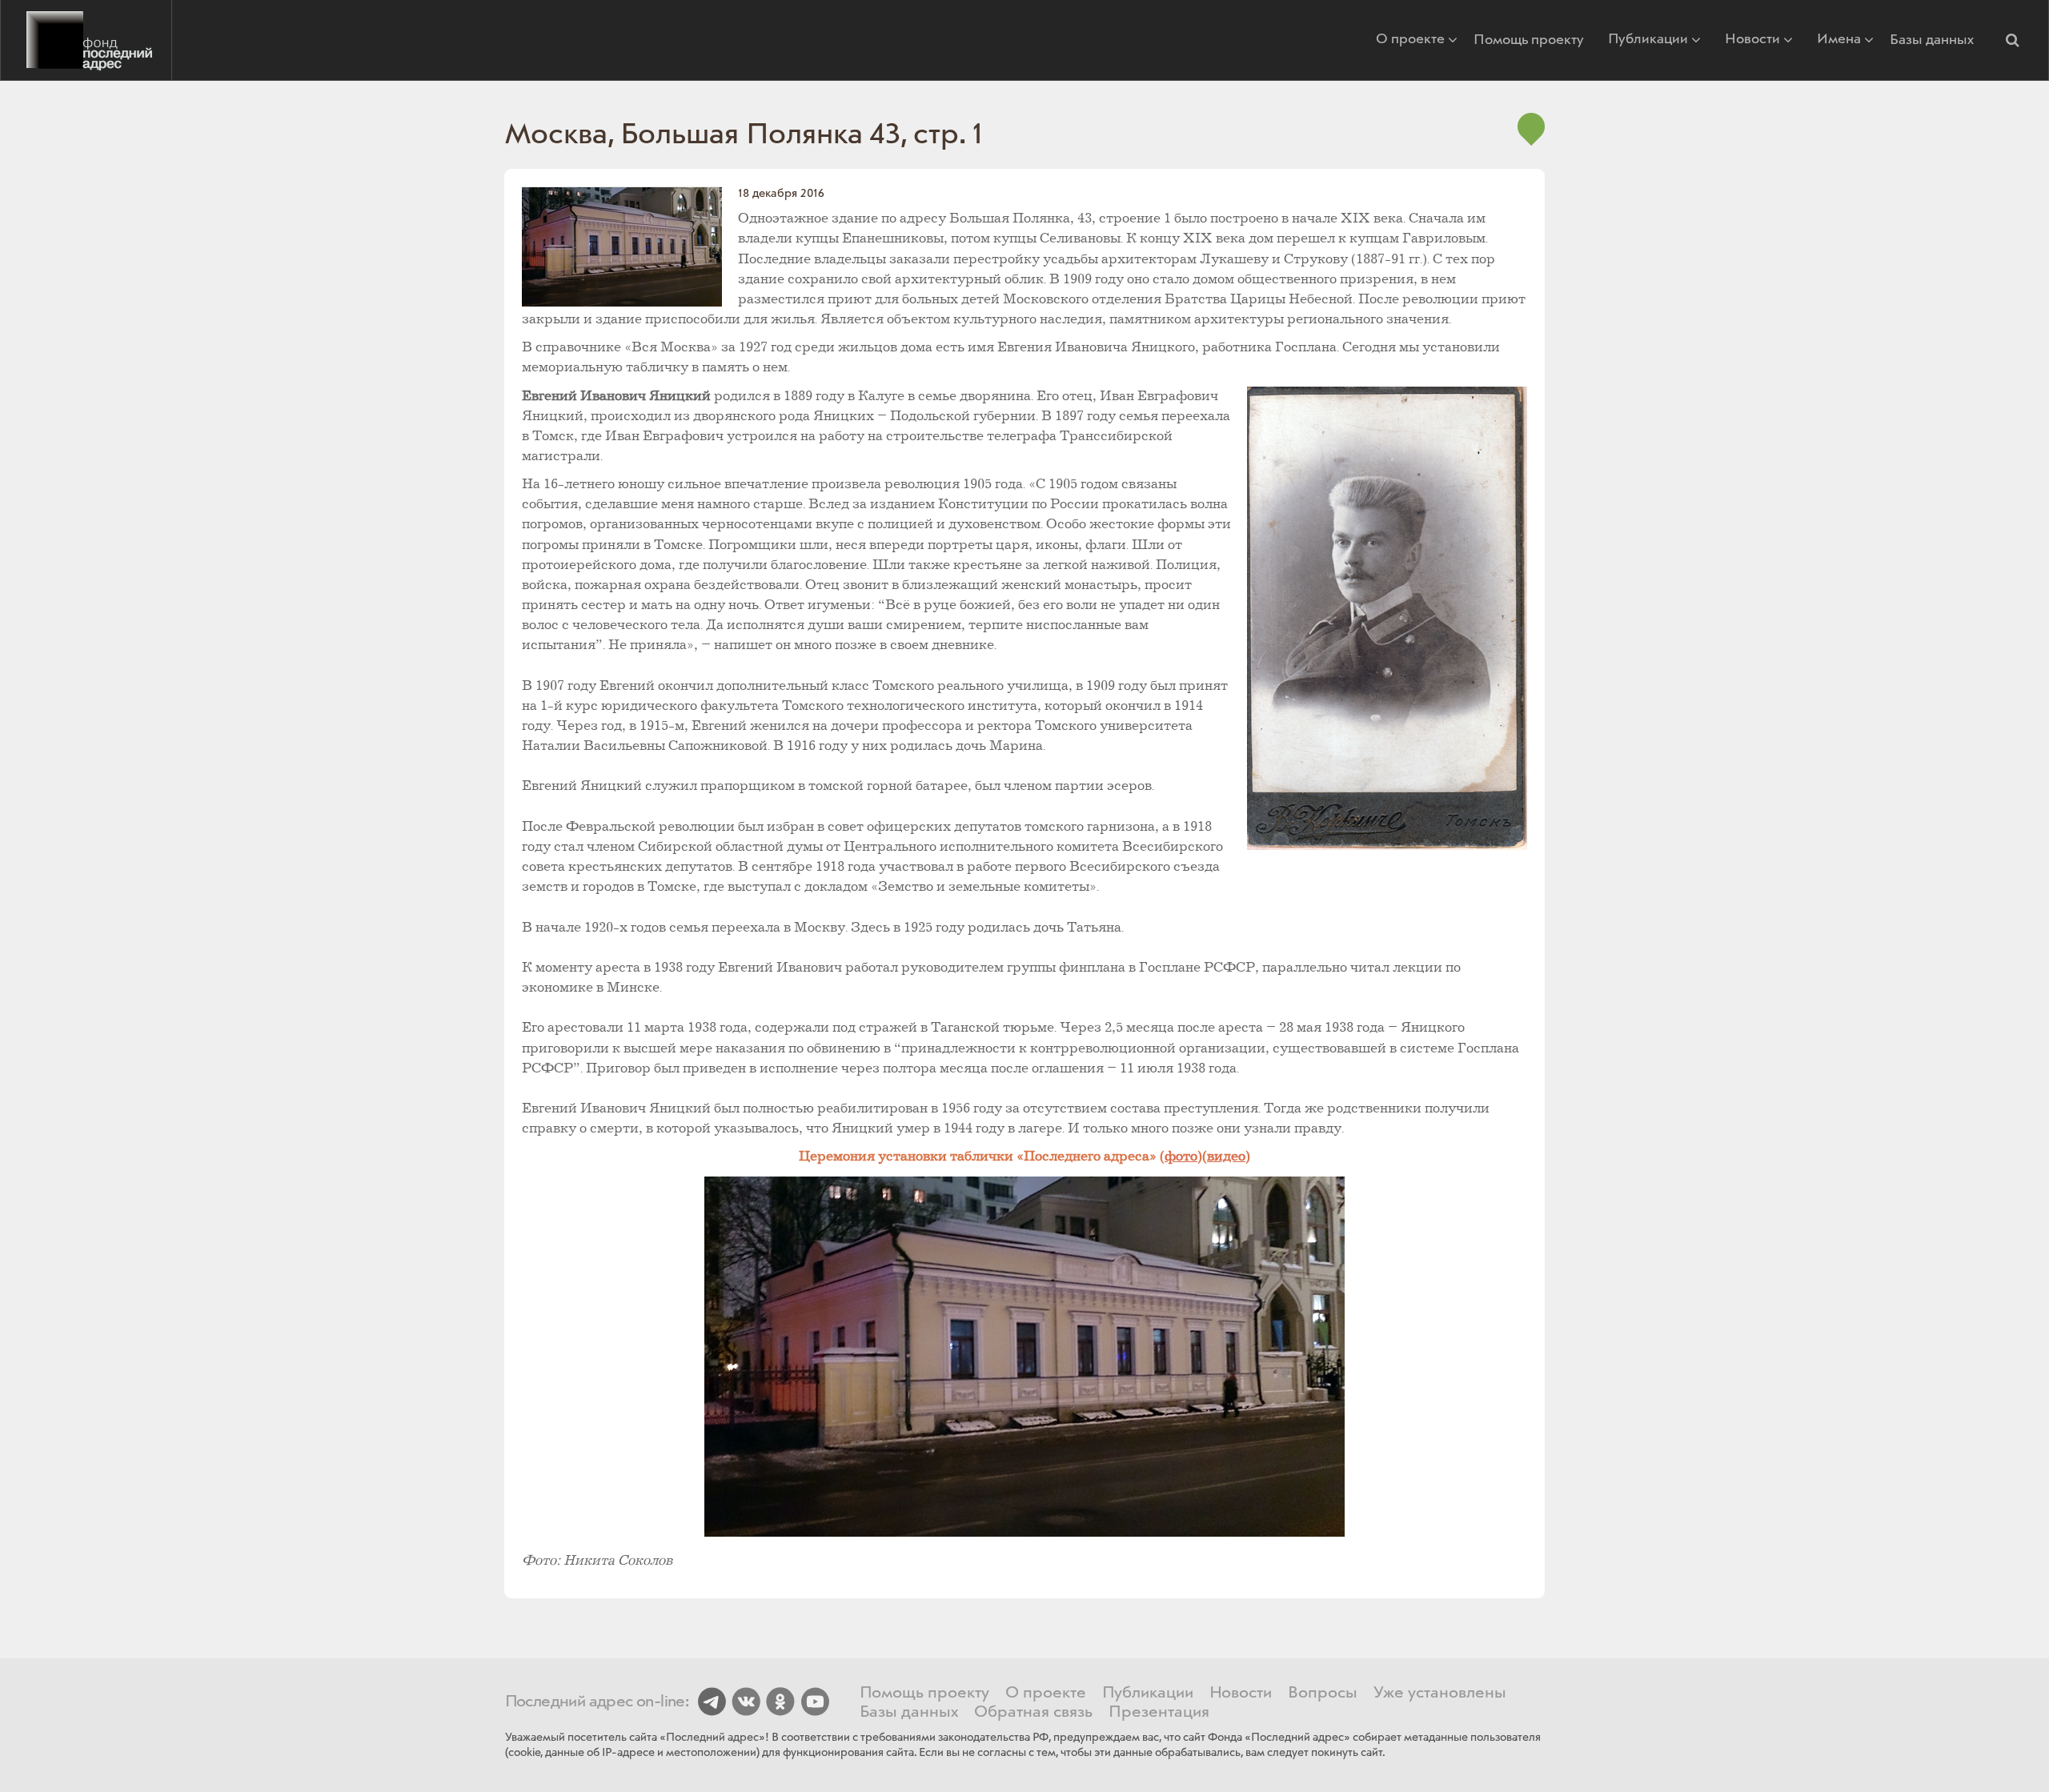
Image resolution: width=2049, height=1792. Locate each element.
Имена (1839, 40)
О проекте (1410, 40)
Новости (1752, 40)
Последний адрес (86, 40)
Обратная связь (1033, 1713)
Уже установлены (1440, 1694)
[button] (2012, 40)
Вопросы (1323, 1694)
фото (1181, 1157)
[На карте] (1531, 137)
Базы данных (1932, 40)
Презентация (1159, 1713)
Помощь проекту (1529, 40)
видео (1226, 1157)
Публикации (1648, 40)
